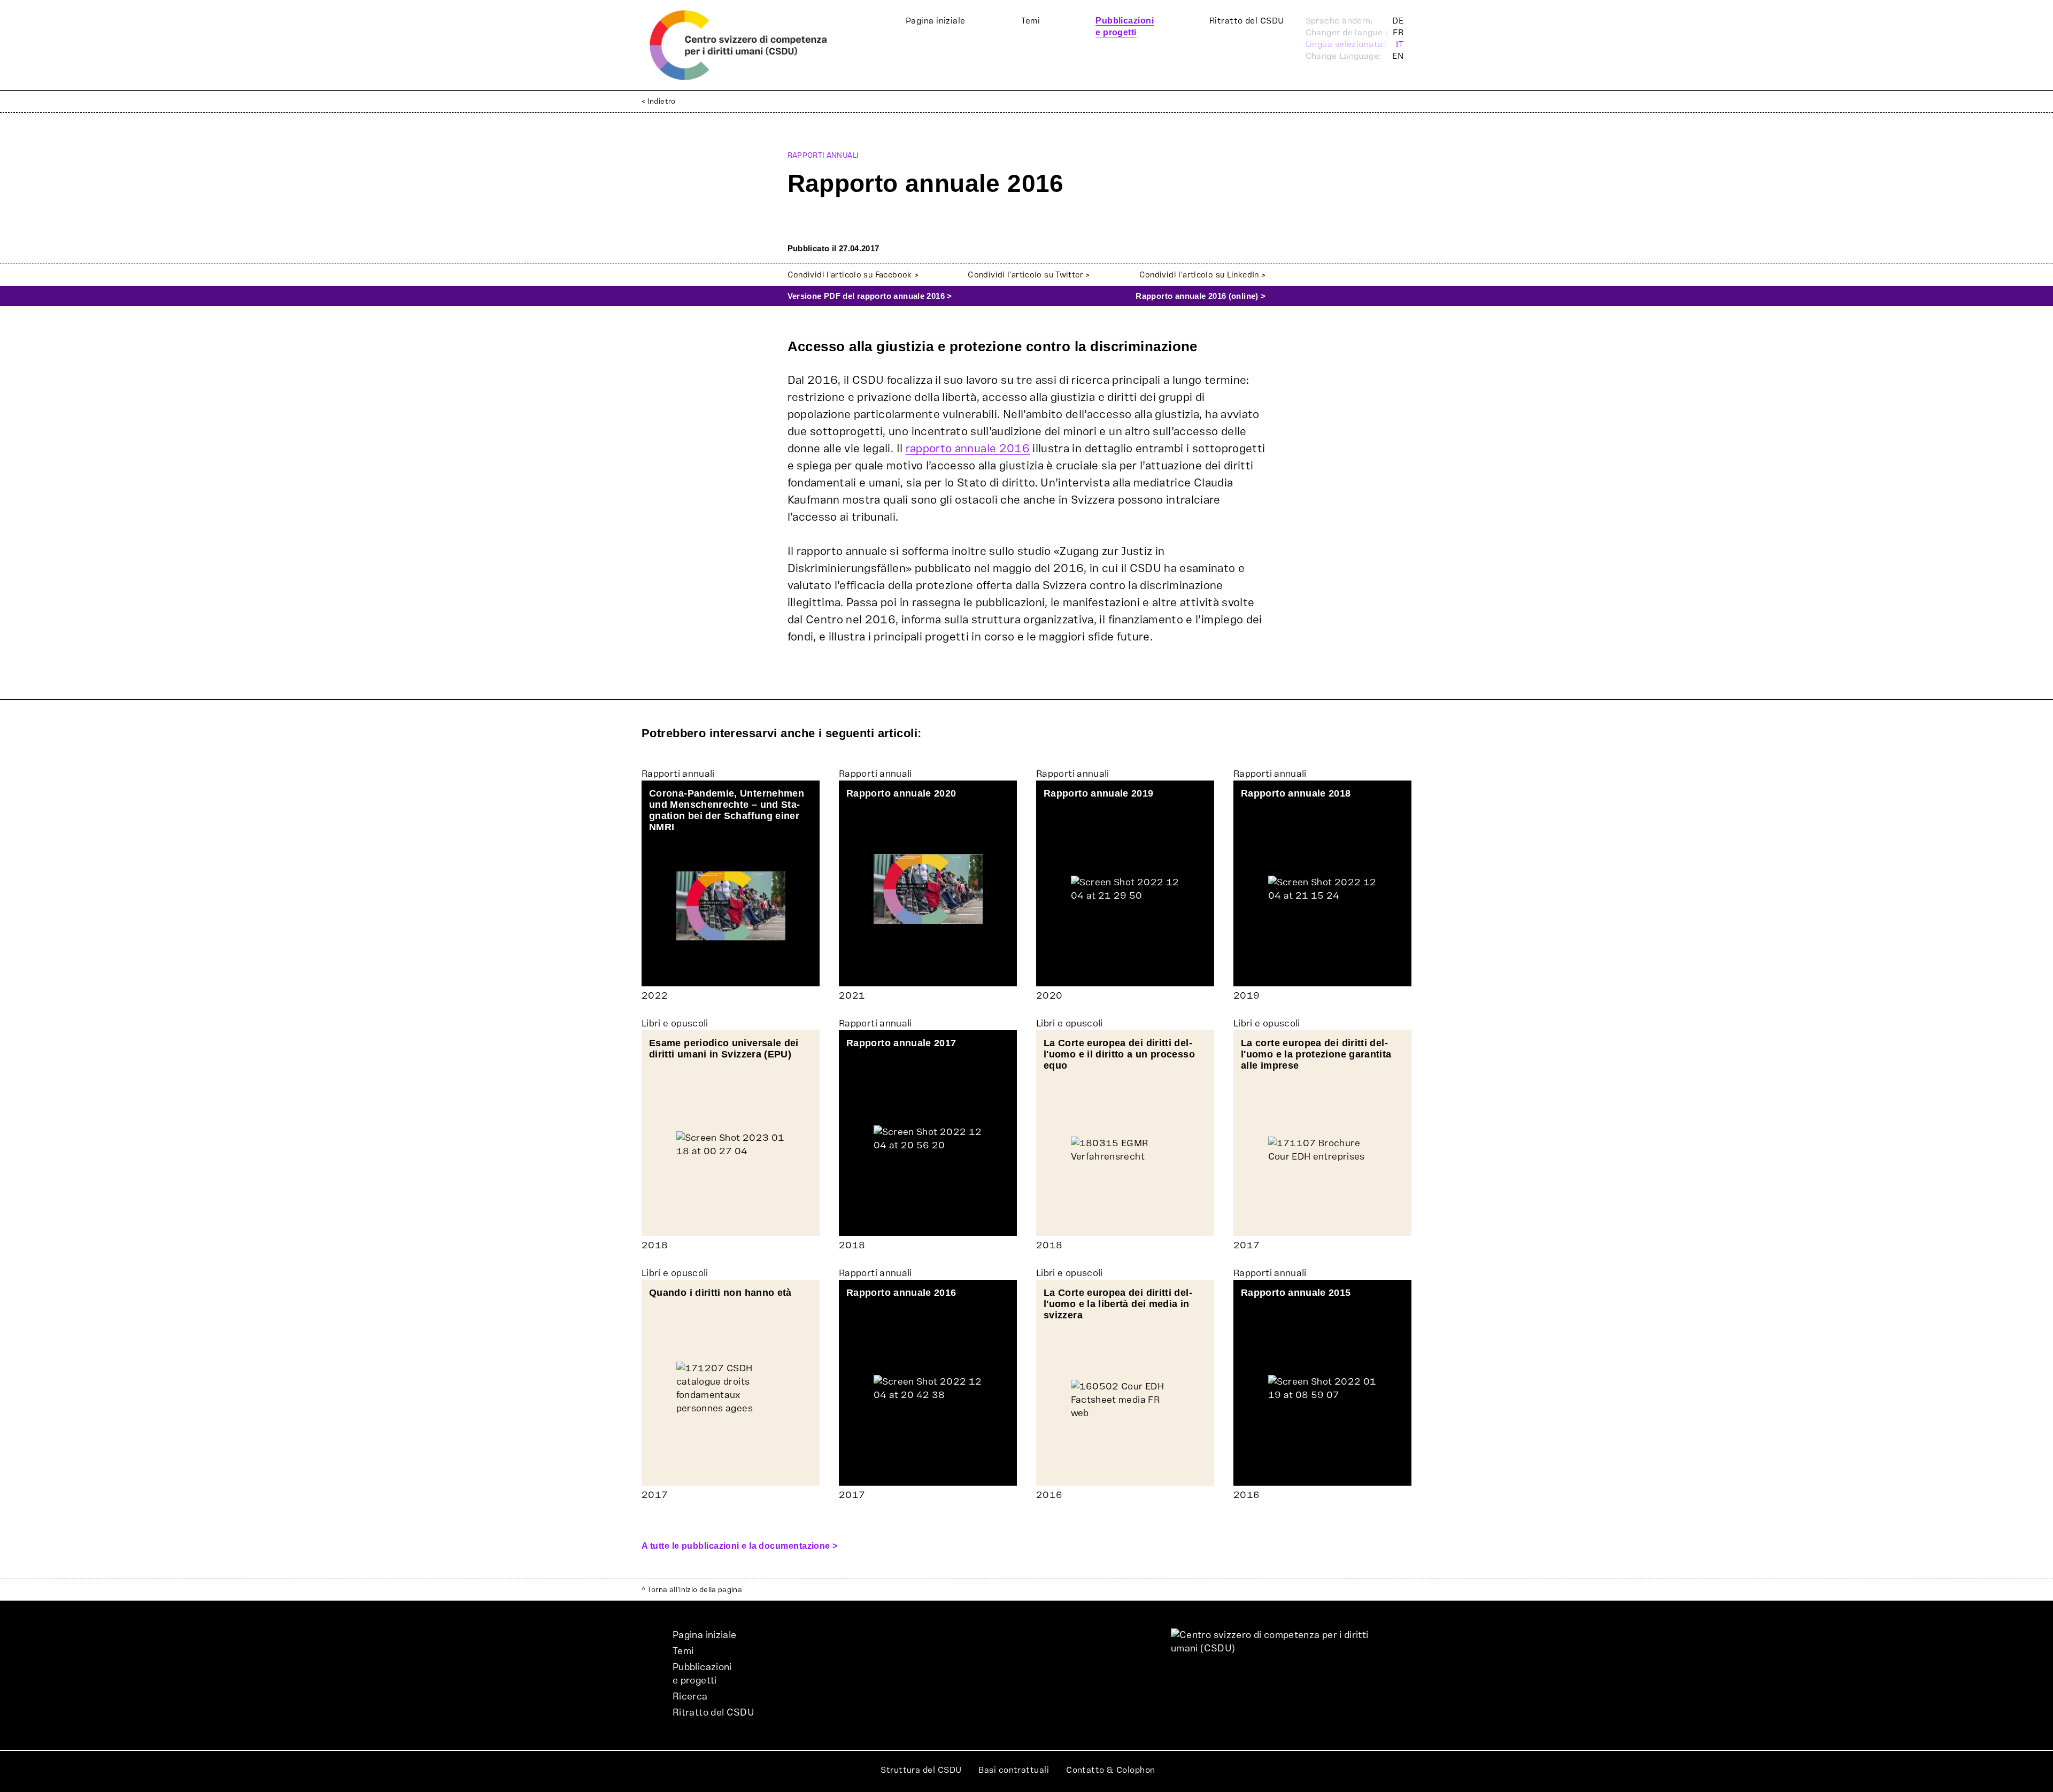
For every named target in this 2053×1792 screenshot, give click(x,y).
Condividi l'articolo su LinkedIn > (1203, 275)
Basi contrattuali (1014, 1770)
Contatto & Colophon (1111, 1770)
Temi (1031, 21)
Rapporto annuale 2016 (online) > (1201, 296)
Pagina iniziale (936, 21)
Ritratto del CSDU (1247, 21)
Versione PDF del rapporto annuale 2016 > (870, 296)
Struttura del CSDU (921, 1770)
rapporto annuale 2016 (968, 449)
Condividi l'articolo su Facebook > (853, 275)
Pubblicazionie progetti (702, 1674)
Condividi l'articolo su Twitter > (1029, 275)
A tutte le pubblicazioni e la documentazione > (740, 1546)
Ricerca (690, 1697)
